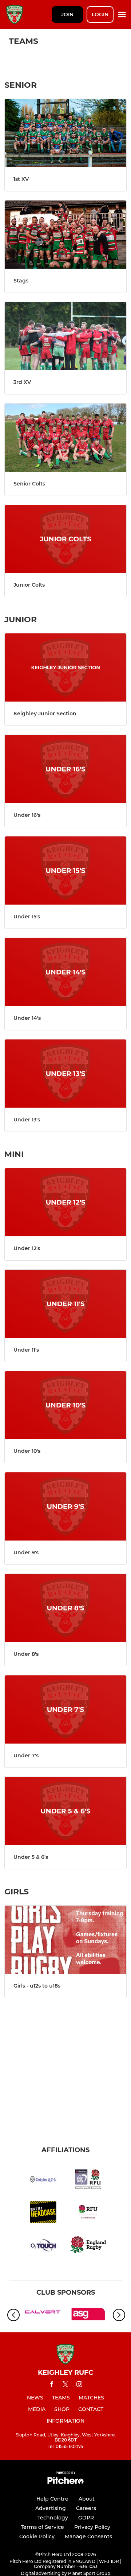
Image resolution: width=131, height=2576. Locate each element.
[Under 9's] (65, 1506)
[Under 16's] (65, 769)
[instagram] (79, 2385)
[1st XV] (65, 133)
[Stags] (65, 235)
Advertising (51, 2508)
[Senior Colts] (65, 438)
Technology (53, 2518)
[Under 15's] (65, 871)
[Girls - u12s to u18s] (65, 1940)
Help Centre (52, 2499)
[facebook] (52, 2385)
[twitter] (65, 2385)
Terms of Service (42, 2527)
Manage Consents (88, 2536)
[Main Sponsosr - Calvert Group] (43, 2315)
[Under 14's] (65, 972)
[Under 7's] (65, 1709)
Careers (86, 2508)
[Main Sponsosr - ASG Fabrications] (88, 2315)
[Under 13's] (65, 1074)
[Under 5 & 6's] (65, 1811)
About (87, 2499)
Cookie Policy (37, 2536)
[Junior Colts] (65, 539)
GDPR (86, 2518)
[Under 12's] (65, 1202)
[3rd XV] (65, 336)
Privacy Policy (92, 2527)
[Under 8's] (65, 1608)
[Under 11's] (65, 1304)
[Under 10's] (65, 1405)
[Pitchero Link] (65, 2482)
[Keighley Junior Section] (65, 667)
